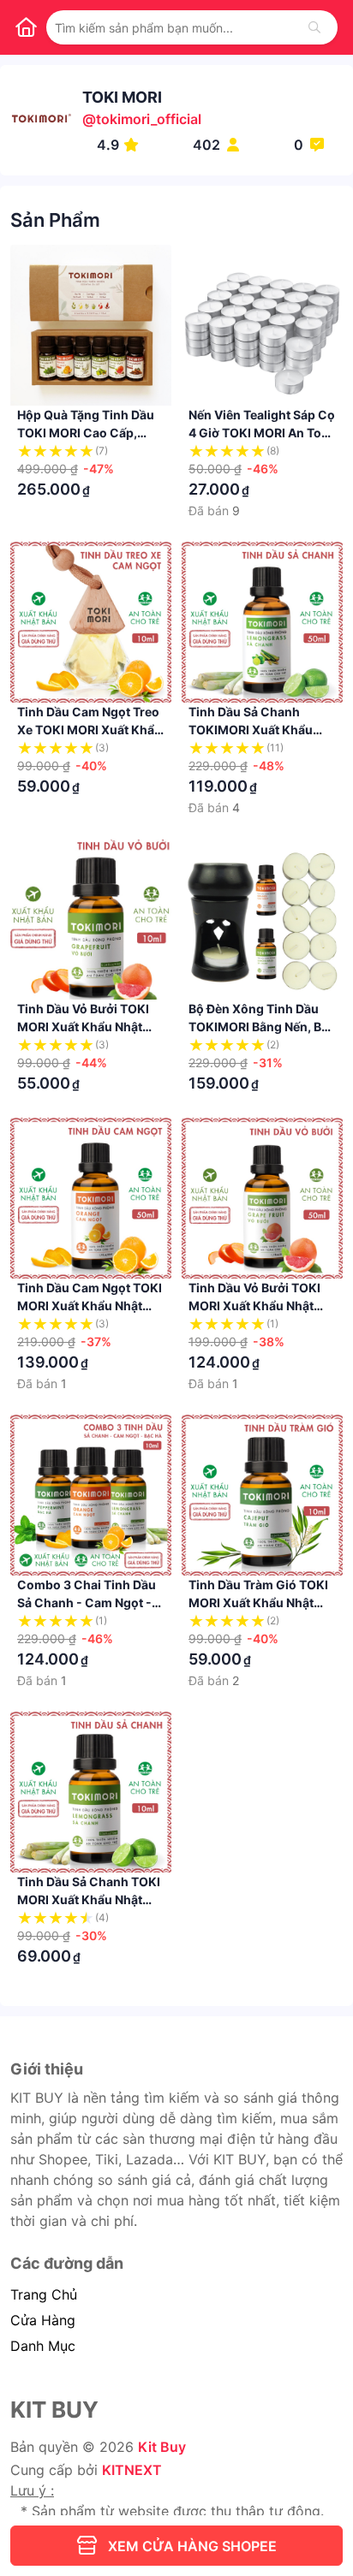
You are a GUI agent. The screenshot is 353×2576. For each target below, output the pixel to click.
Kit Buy (162, 2447)
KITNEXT (132, 2470)
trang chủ (44, 2294)
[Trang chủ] (26, 27)
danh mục (43, 2346)
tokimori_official (149, 119)
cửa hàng (43, 2320)
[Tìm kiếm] (314, 27)
